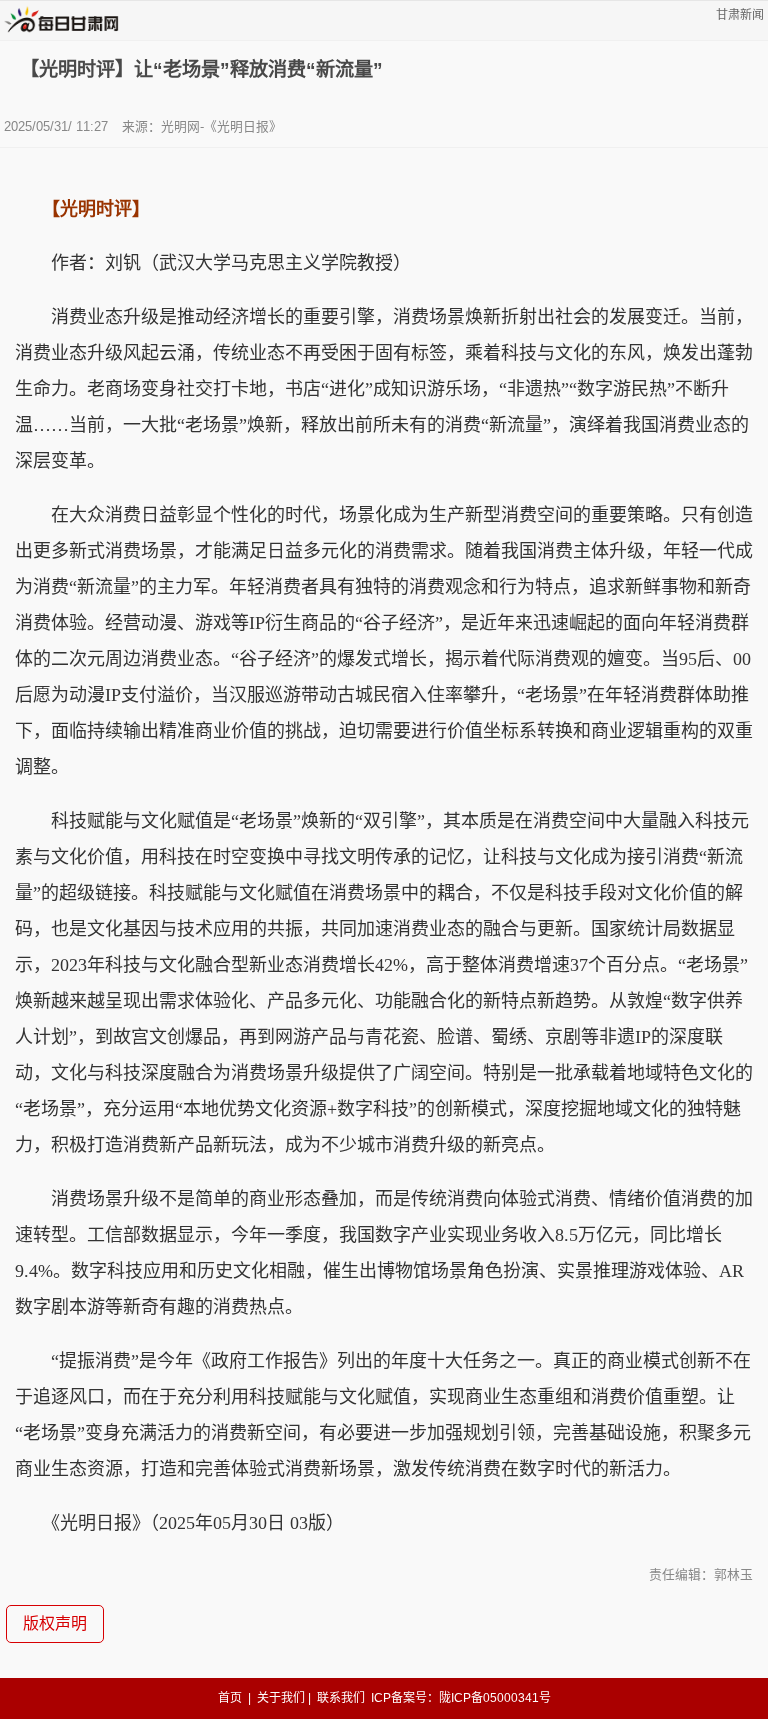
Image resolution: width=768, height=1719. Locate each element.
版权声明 (55, 1624)
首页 (230, 1698)
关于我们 (281, 1698)
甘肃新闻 (740, 15)
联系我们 (341, 1698)
